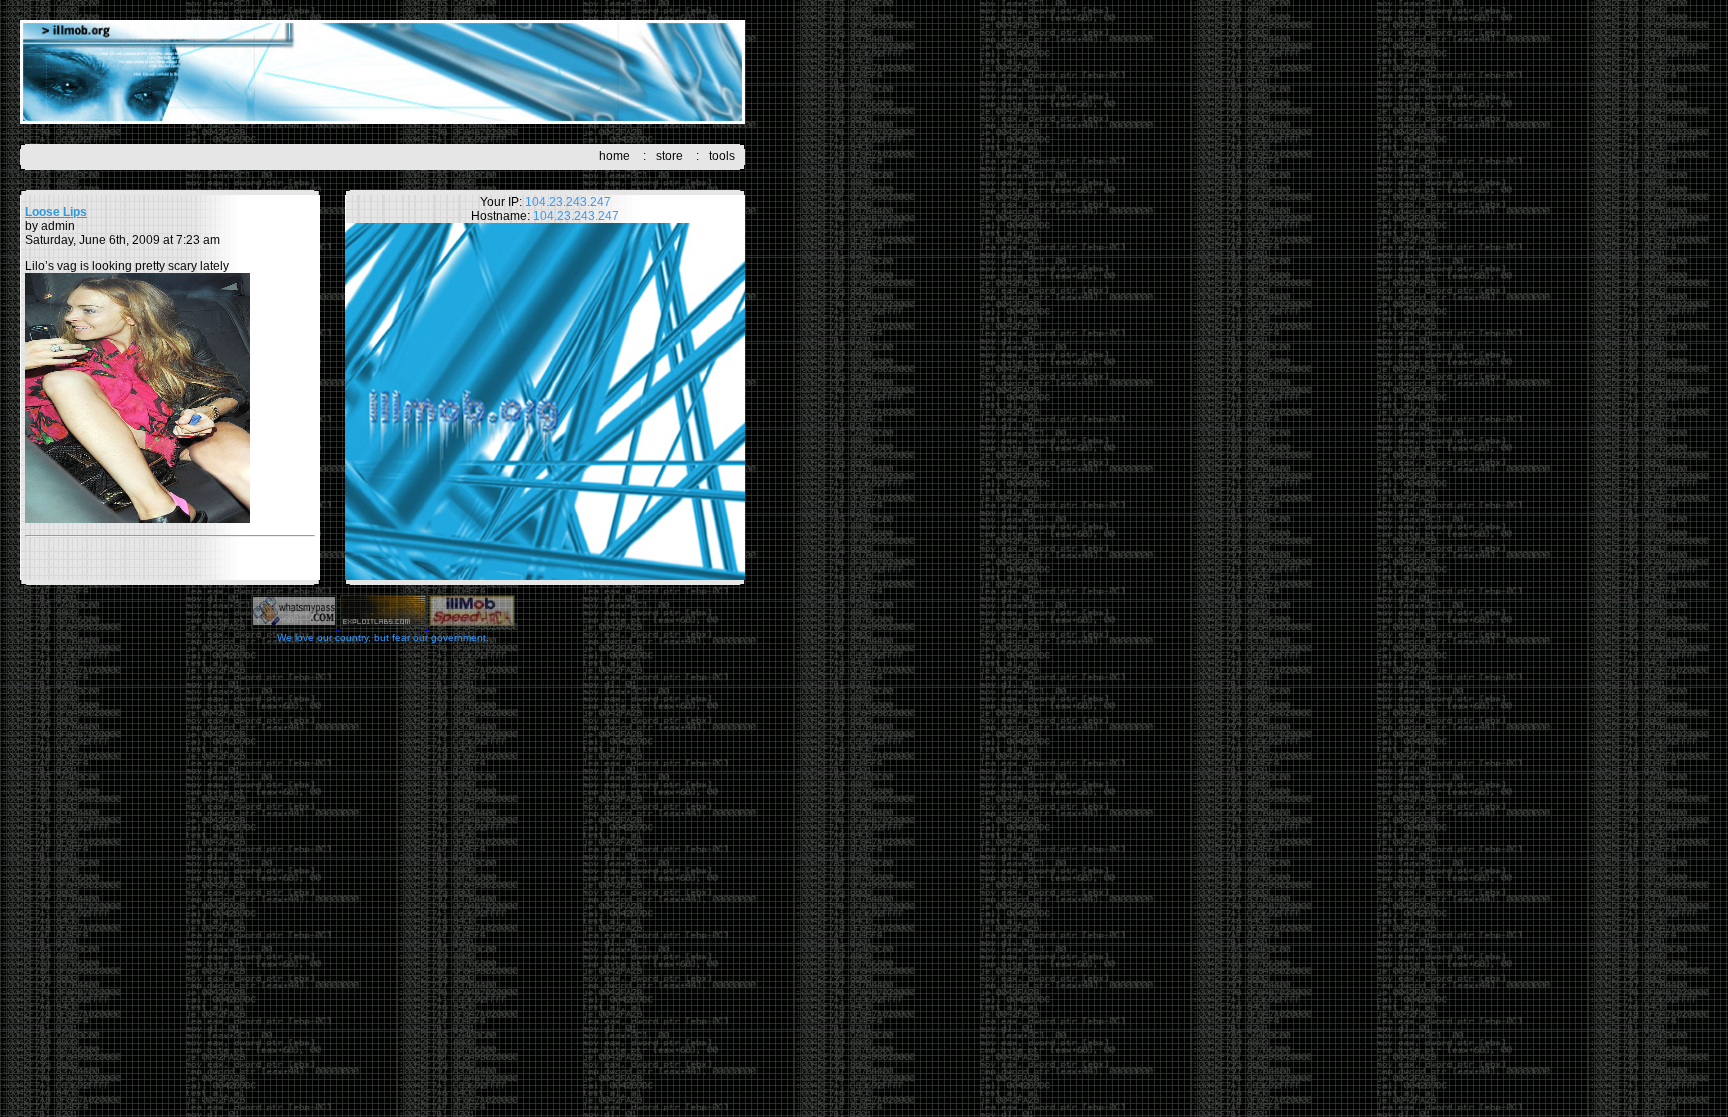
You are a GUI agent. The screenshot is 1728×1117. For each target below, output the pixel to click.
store (669, 156)
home (614, 156)
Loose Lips (56, 212)
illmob (382, 72)
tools (722, 156)
